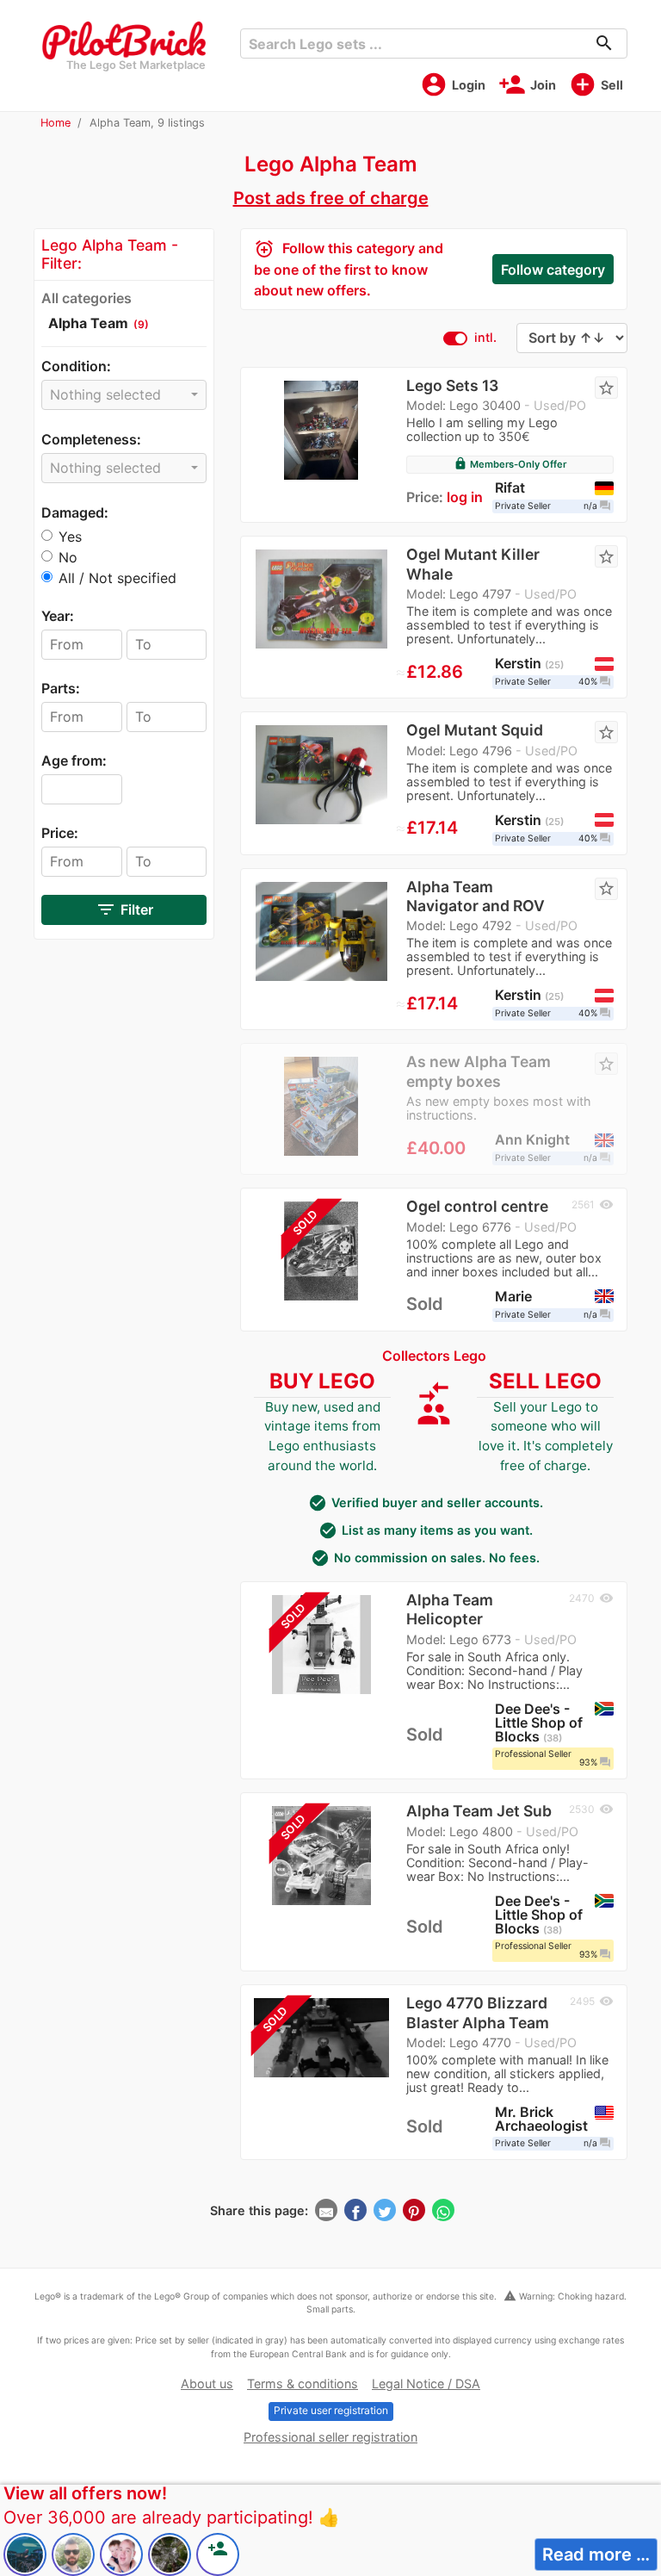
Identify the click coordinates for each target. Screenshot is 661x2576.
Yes (70, 537)
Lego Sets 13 (452, 385)
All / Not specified (117, 578)
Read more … (596, 2554)
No (68, 557)
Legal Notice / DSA (426, 2384)
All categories (86, 298)
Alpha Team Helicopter (450, 1609)
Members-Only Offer (510, 464)
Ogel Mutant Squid (475, 730)
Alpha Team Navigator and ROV (476, 896)
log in (465, 497)
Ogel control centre (477, 1206)
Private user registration (331, 2410)
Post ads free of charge (331, 198)
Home (56, 123)
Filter (124, 909)
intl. (485, 337)
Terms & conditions (303, 2384)
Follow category (553, 270)
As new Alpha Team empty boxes (479, 1071)
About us (207, 2384)
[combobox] (124, 395)
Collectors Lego (434, 1356)
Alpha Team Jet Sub (479, 1811)
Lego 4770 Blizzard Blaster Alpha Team (478, 2012)
